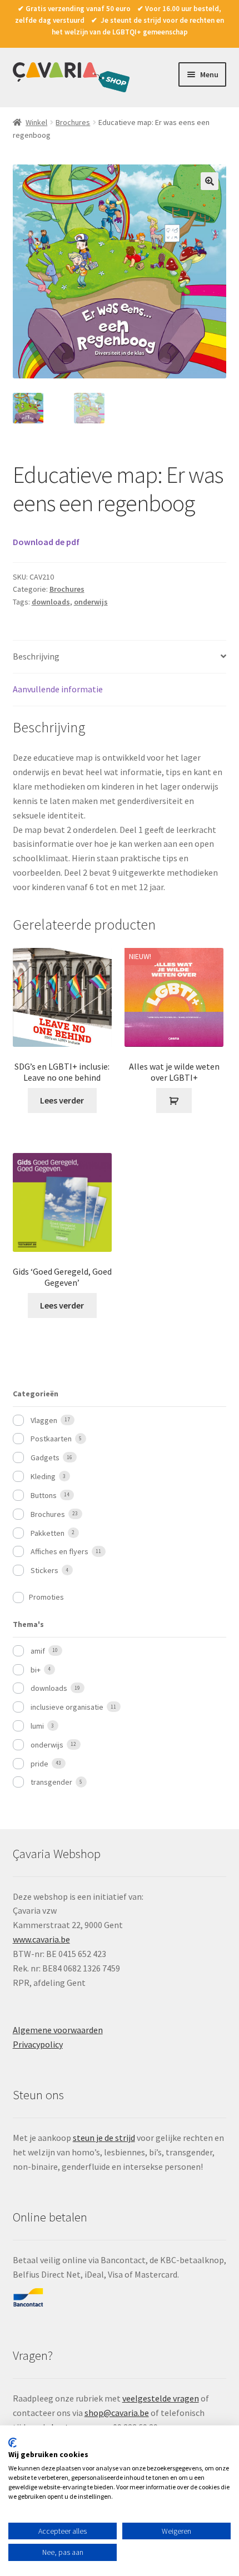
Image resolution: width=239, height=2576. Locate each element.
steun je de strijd (104, 2138)
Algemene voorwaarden (58, 2030)
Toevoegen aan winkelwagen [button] (174, 1101)
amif (38, 1651)
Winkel (36, 122)
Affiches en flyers (59, 1551)
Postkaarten (51, 1439)
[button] (210, 181)
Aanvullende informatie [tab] (58, 689)
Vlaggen (44, 1420)
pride (39, 1764)
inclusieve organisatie (67, 1707)
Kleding (43, 1476)
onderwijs (91, 602)
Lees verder (62, 1100)
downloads (51, 602)
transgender (51, 1782)
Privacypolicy (38, 2044)
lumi (37, 1726)
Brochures (73, 122)
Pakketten (48, 1533)
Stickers (44, 1570)
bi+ (36, 1670)
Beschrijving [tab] (36, 656)
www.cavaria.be (41, 1939)
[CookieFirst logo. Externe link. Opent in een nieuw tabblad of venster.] (13, 2443)
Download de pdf (46, 542)
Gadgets (45, 1457)
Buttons (44, 1495)
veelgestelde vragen (161, 2398)
